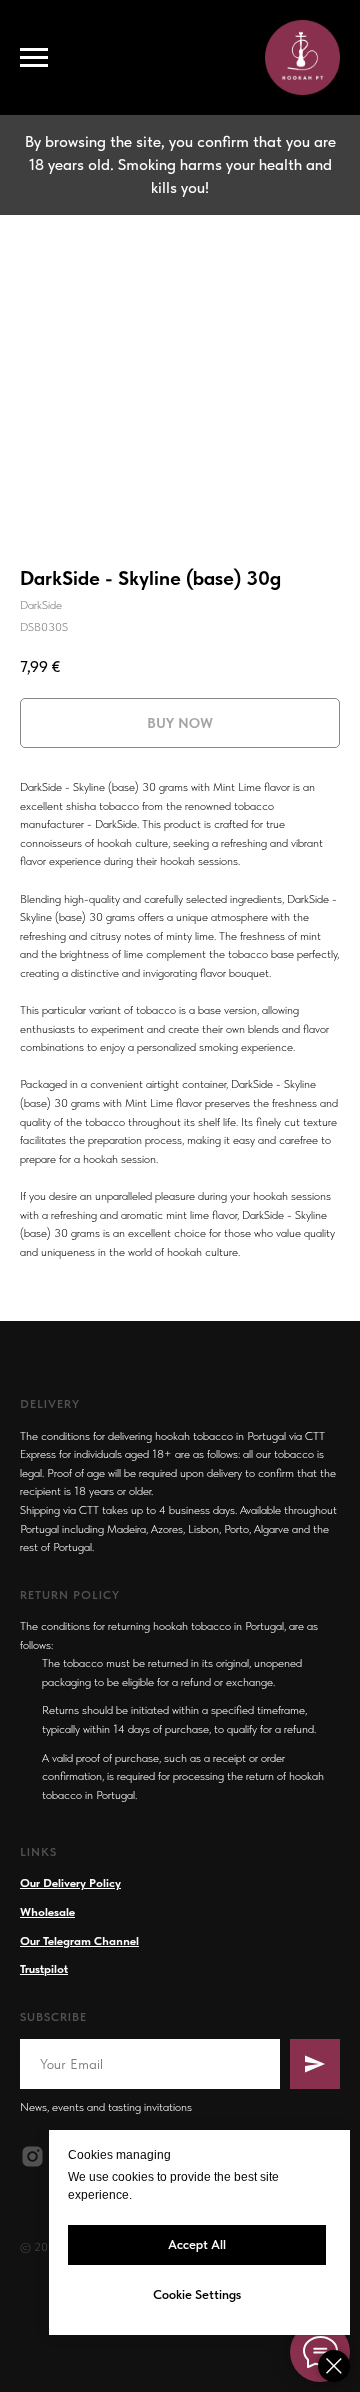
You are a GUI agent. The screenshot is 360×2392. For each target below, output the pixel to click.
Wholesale (47, 1912)
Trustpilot (44, 1969)
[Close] (334, 2366)
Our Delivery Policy (70, 1883)
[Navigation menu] (34, 58)
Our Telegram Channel (79, 1941)
